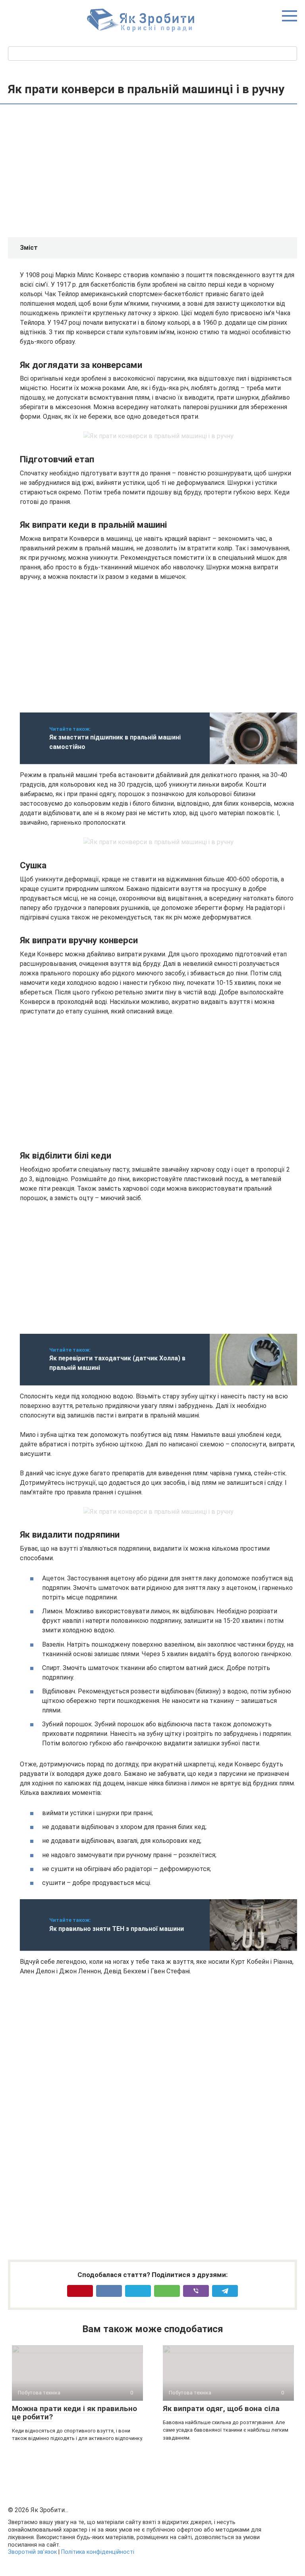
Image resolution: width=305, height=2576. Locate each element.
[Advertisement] (158, 172)
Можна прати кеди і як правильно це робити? (74, 2413)
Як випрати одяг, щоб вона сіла (221, 2408)
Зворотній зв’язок (32, 2552)
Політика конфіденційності (98, 2552)
